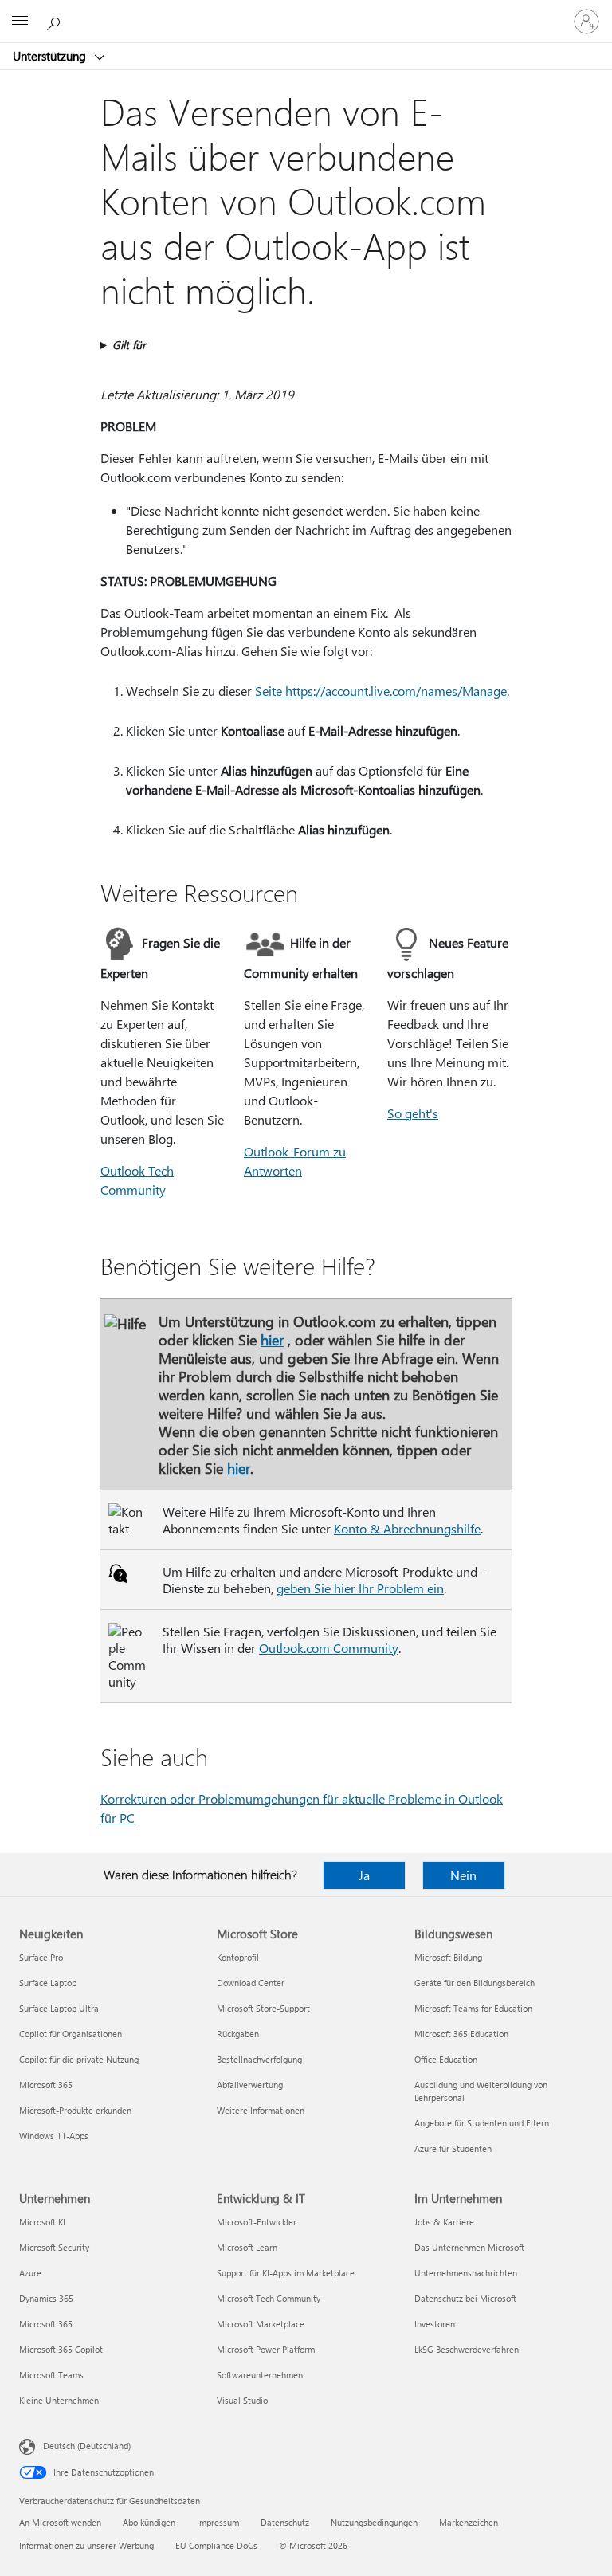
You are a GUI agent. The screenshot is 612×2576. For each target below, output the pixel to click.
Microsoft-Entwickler (257, 2222)
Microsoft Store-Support (263, 2008)
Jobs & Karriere (444, 2222)
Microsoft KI (42, 2222)
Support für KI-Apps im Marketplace (286, 2273)
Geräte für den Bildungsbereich (475, 1983)
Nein (463, 1875)
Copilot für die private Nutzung (79, 2059)
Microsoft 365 (46, 2085)
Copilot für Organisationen (71, 2034)
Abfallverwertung (250, 2085)
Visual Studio (242, 2400)
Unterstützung (51, 56)
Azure (30, 2273)
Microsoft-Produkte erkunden (75, 2110)
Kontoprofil (238, 1957)
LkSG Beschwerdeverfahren (467, 2349)
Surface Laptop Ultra (59, 2008)
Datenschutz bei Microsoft (465, 2298)
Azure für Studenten (453, 2148)
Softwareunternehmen (260, 2375)
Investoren (435, 2324)
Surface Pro (41, 1957)
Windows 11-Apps (54, 2136)
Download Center (251, 1983)
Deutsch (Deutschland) (87, 2446)
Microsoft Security (54, 2247)
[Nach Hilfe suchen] (56, 21)
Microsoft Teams (51, 2375)
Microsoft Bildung (448, 1957)
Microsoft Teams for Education (473, 2008)
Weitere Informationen (261, 2110)
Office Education (446, 2059)
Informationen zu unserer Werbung (86, 2545)
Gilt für (129, 345)
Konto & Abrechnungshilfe (407, 1528)
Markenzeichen (469, 2522)
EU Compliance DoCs (216, 2545)
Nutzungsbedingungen (374, 2522)
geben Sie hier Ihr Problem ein (360, 1588)
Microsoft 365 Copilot (61, 2349)
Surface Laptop (48, 1983)
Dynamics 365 (46, 2298)
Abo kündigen (149, 2522)
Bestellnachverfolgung (259, 2059)
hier (272, 1339)
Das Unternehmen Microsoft (469, 2247)
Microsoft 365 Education (461, 2034)
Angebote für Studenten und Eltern (482, 2123)
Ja (364, 1875)
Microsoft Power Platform (266, 2349)
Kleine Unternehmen (59, 2400)
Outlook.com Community (329, 1648)
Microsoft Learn (247, 2247)
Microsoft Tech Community (269, 2298)
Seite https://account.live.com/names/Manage (381, 691)
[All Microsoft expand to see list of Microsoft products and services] (20, 22)
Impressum (218, 2522)
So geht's (413, 1113)
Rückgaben (238, 2034)
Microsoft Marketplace (261, 2324)
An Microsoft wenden (60, 2522)
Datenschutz (285, 2522)
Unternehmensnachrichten (466, 2273)
